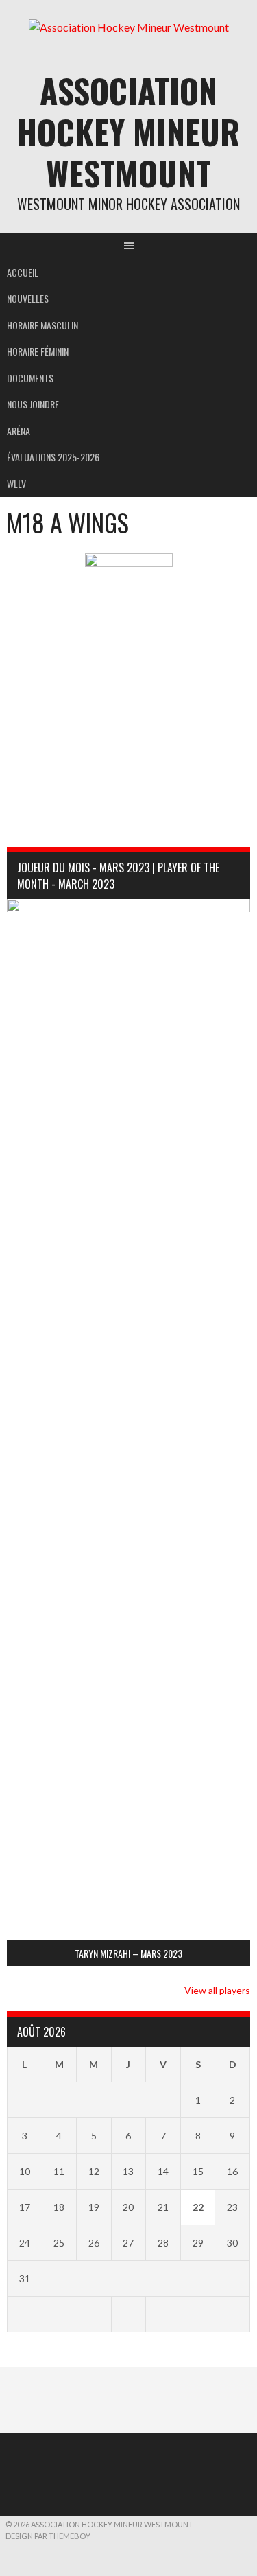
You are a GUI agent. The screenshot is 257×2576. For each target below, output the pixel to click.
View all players (217, 1990)
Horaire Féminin (38, 351)
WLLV (16, 484)
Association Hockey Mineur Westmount (128, 131)
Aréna (19, 431)
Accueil (23, 272)
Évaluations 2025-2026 (53, 457)
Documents (30, 378)
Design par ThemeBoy (48, 2536)
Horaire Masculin (42, 325)
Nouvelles (28, 298)
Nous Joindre (33, 404)
